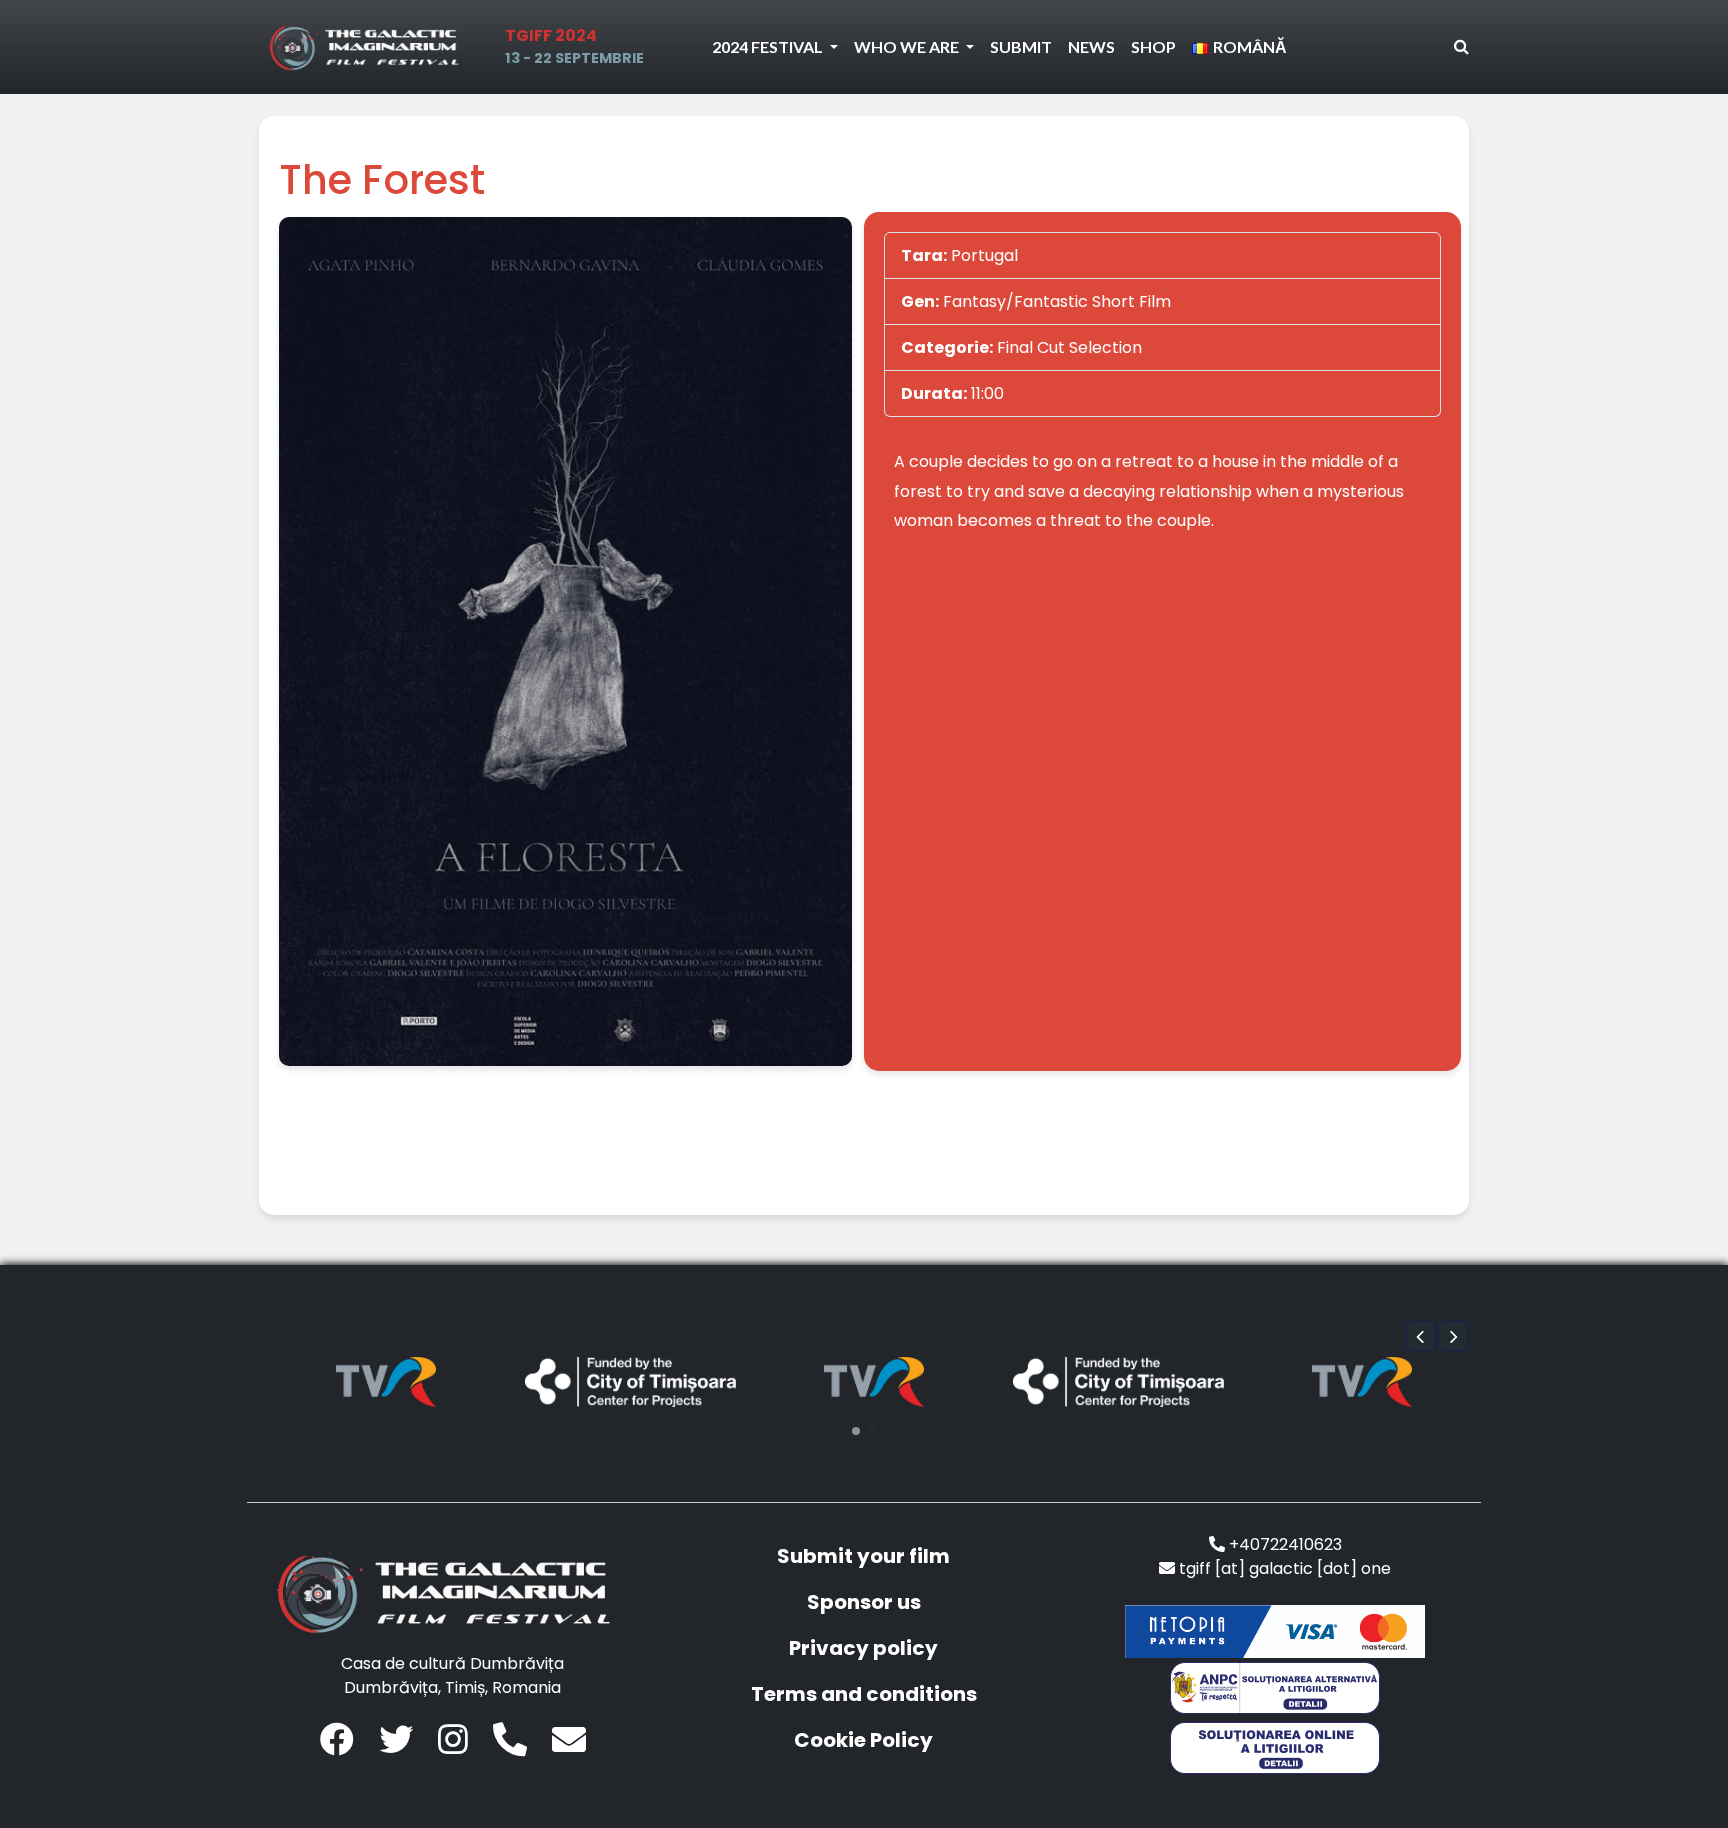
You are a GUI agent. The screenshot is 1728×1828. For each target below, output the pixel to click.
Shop (1153, 46)
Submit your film (863, 1556)
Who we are (908, 46)
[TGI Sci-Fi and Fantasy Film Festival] (369, 47)
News (1091, 46)
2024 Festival (769, 46)
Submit (1021, 46)
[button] (1421, 1336)
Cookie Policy (863, 1740)
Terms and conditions (864, 1694)
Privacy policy (863, 1648)
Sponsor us (864, 1602)
